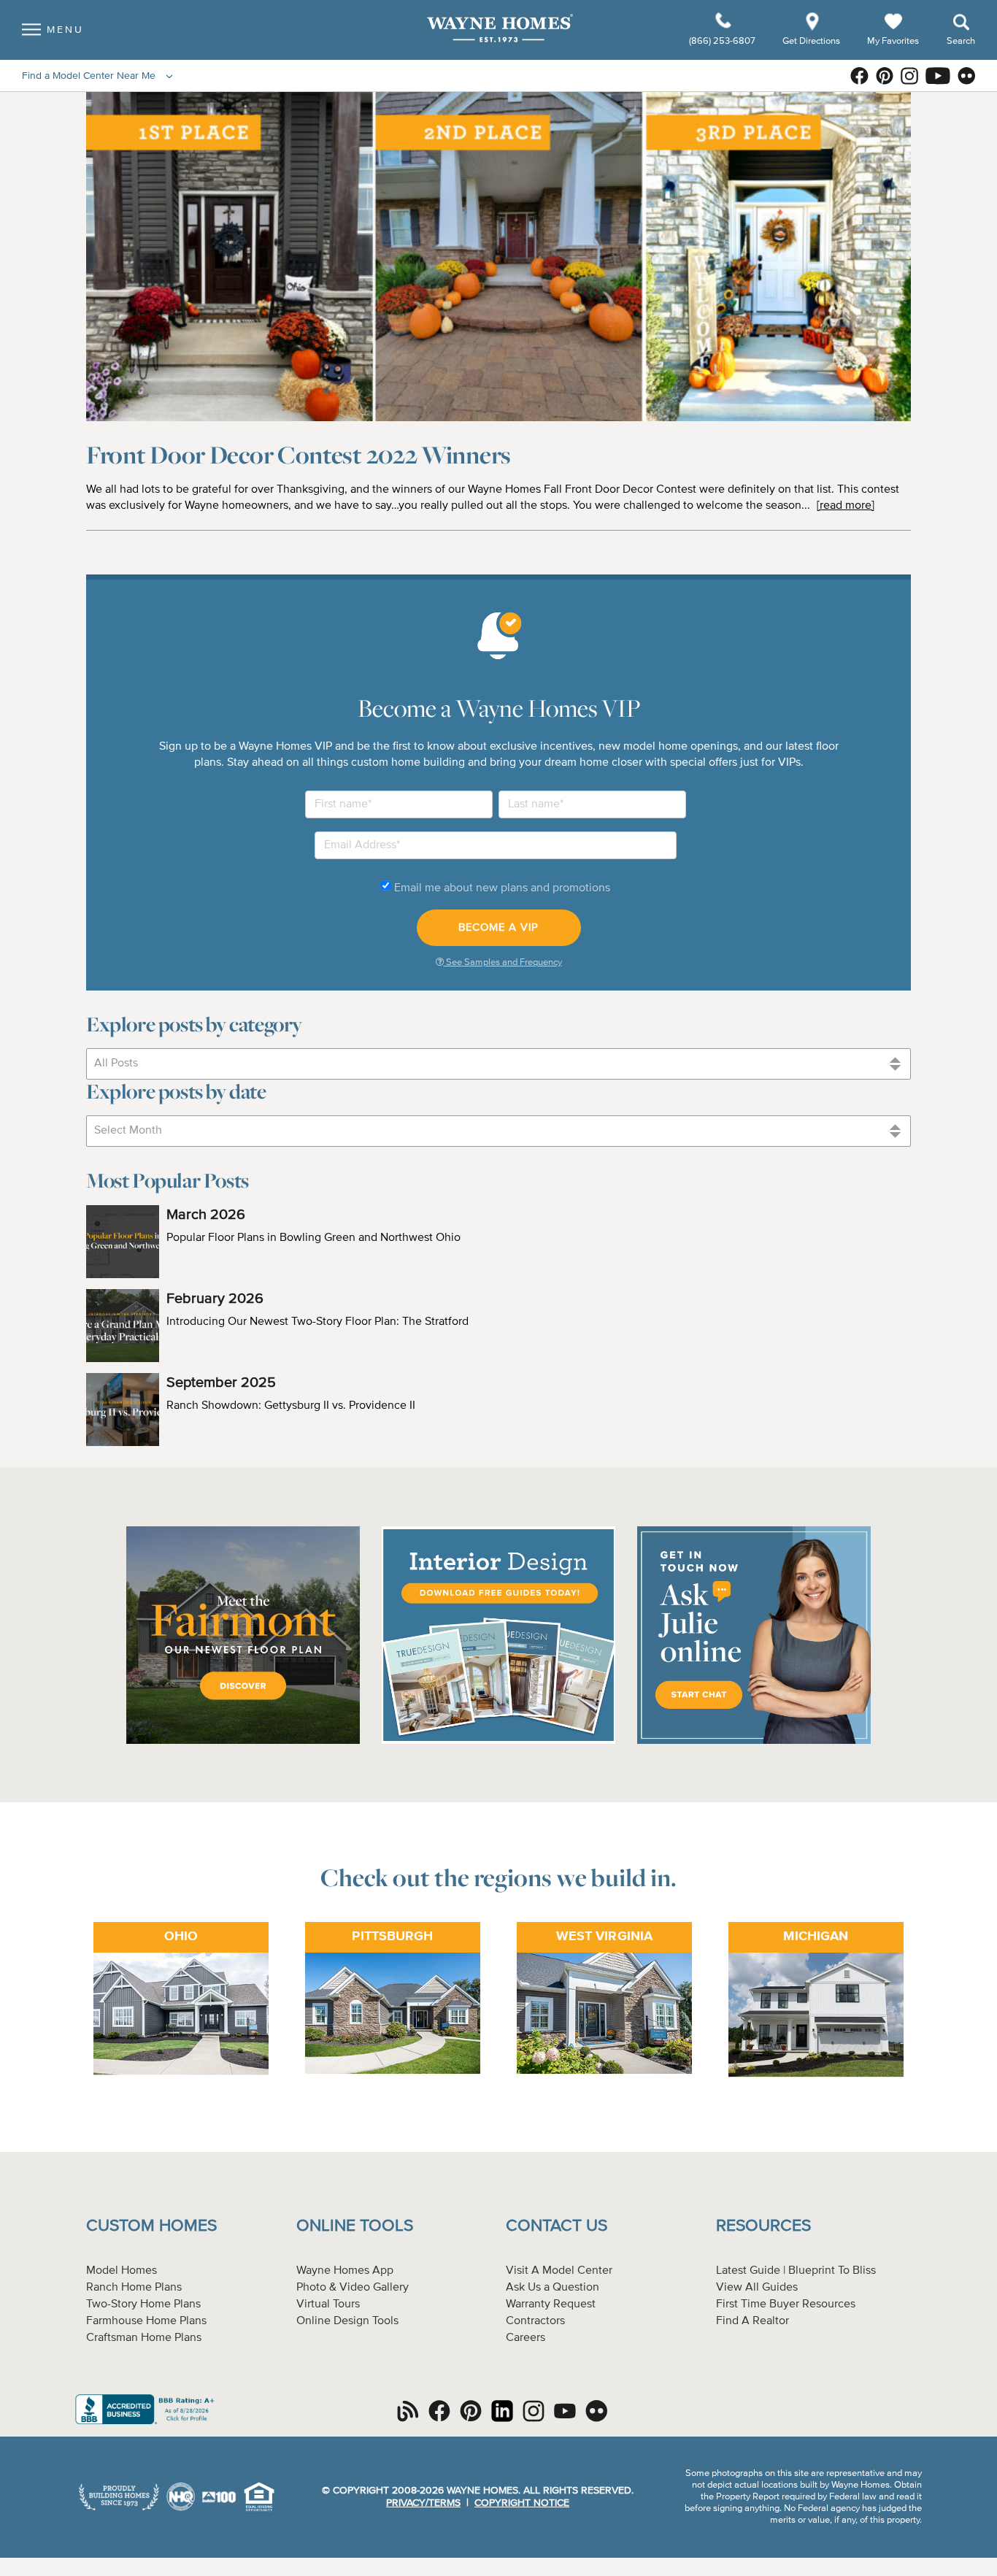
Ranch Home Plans (134, 2288)
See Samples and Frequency (503, 962)
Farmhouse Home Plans (146, 2321)
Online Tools (355, 2226)
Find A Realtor (752, 2321)
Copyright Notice (522, 2503)
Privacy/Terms (423, 2503)
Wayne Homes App (345, 2271)
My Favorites (893, 41)
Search (961, 41)
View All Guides (757, 2288)
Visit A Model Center (559, 2271)
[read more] (846, 506)
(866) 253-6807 (723, 41)
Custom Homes (151, 2226)
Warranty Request (551, 2304)
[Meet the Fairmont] (243, 1742)
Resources (763, 2226)
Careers (526, 2338)
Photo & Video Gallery (353, 2288)
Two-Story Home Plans (143, 2304)
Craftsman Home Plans (144, 2338)
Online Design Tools (347, 2321)
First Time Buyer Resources (786, 2304)
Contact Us (557, 2226)
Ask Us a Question (553, 2288)
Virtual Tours (328, 2304)
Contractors (535, 2321)
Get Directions (812, 41)
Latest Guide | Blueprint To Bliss (796, 2271)
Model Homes (122, 2271)
